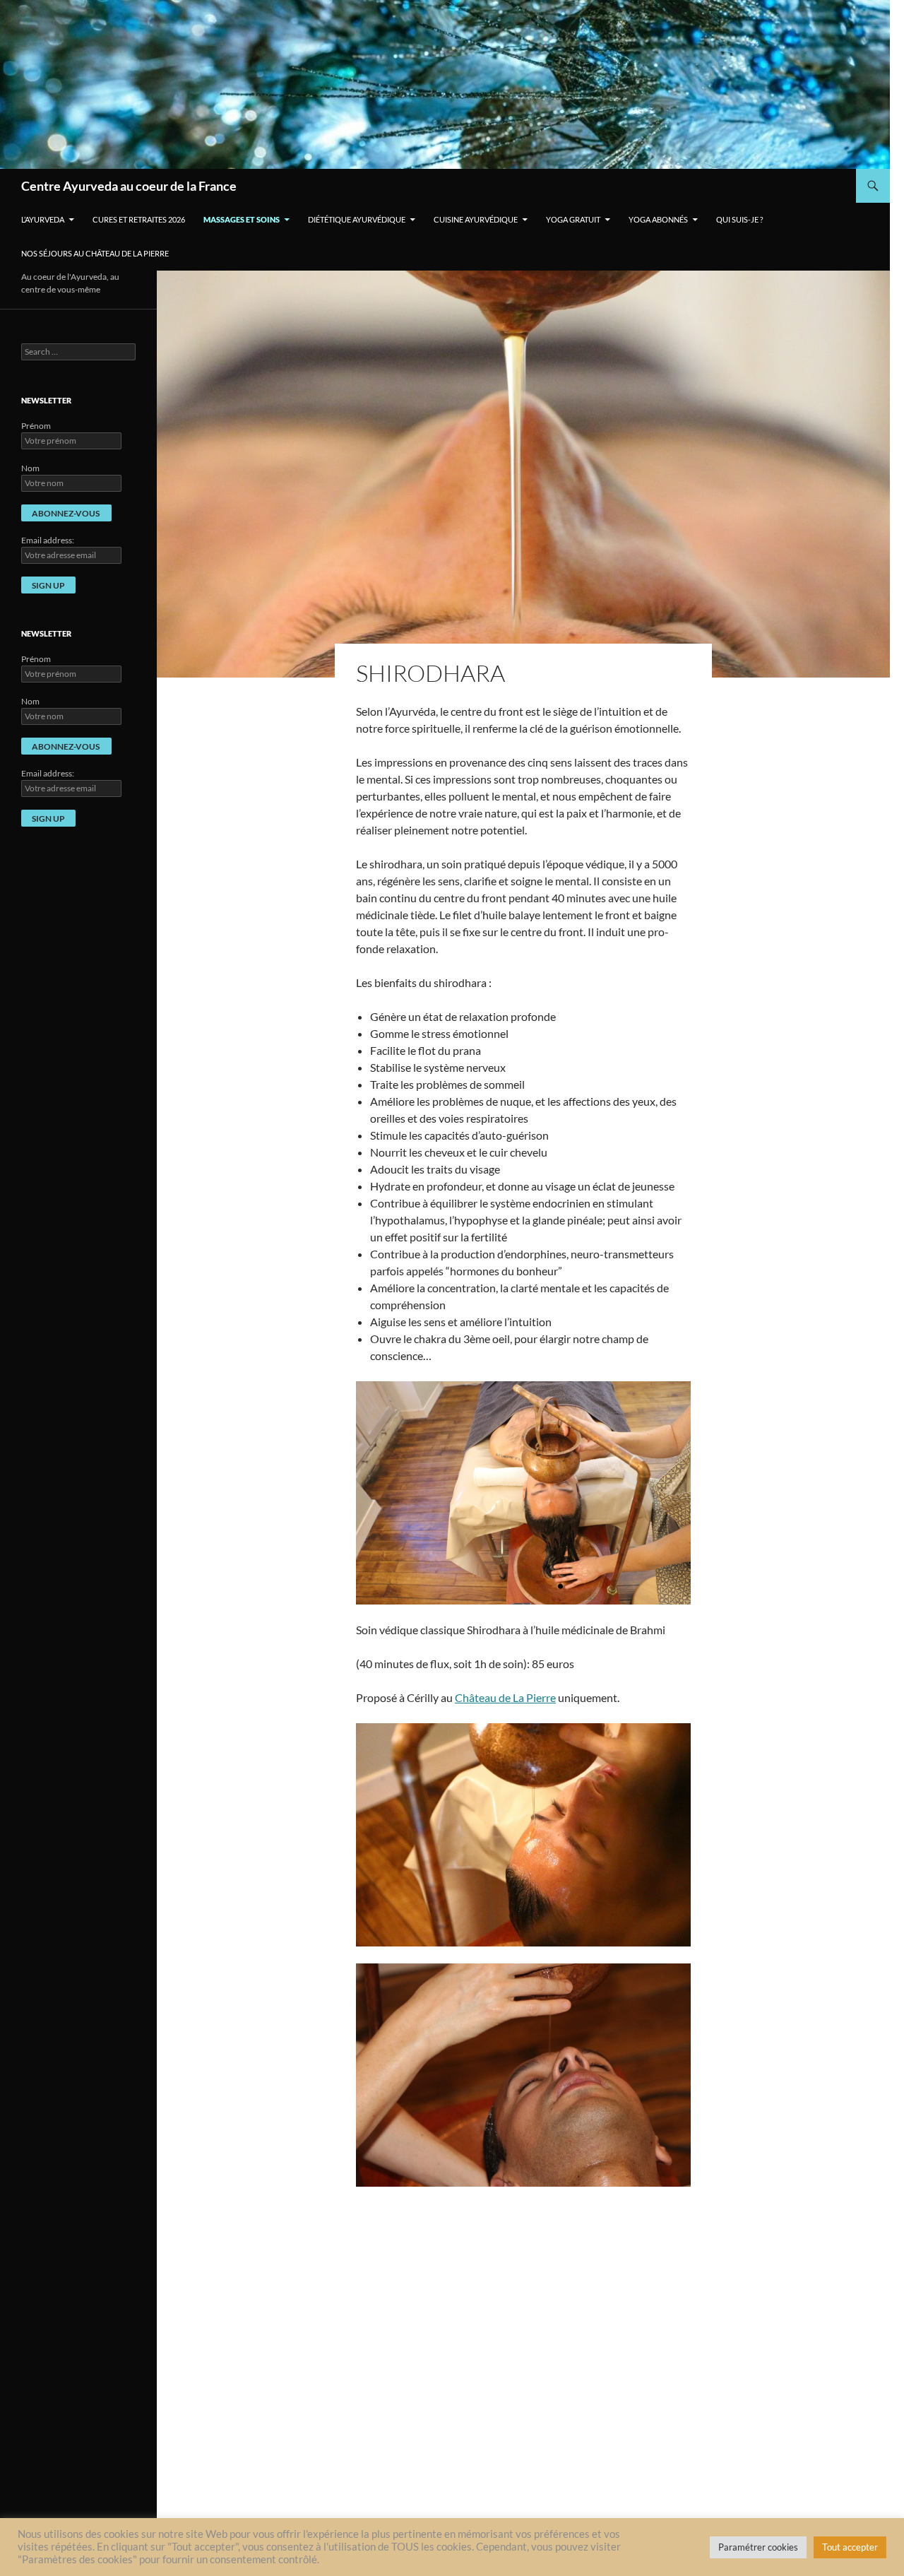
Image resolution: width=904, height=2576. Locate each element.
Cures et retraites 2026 (139, 219)
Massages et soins (242, 219)
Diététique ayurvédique (357, 219)
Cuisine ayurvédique (476, 219)
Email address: (48, 540)
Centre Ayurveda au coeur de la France (129, 186)
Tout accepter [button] (850, 2547)
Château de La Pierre (505, 1697)
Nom (30, 468)
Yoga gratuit (573, 219)
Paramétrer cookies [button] (758, 2547)
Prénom (36, 426)
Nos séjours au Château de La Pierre (95, 253)
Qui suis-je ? (739, 219)
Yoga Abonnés (658, 219)
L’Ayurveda (43, 219)
